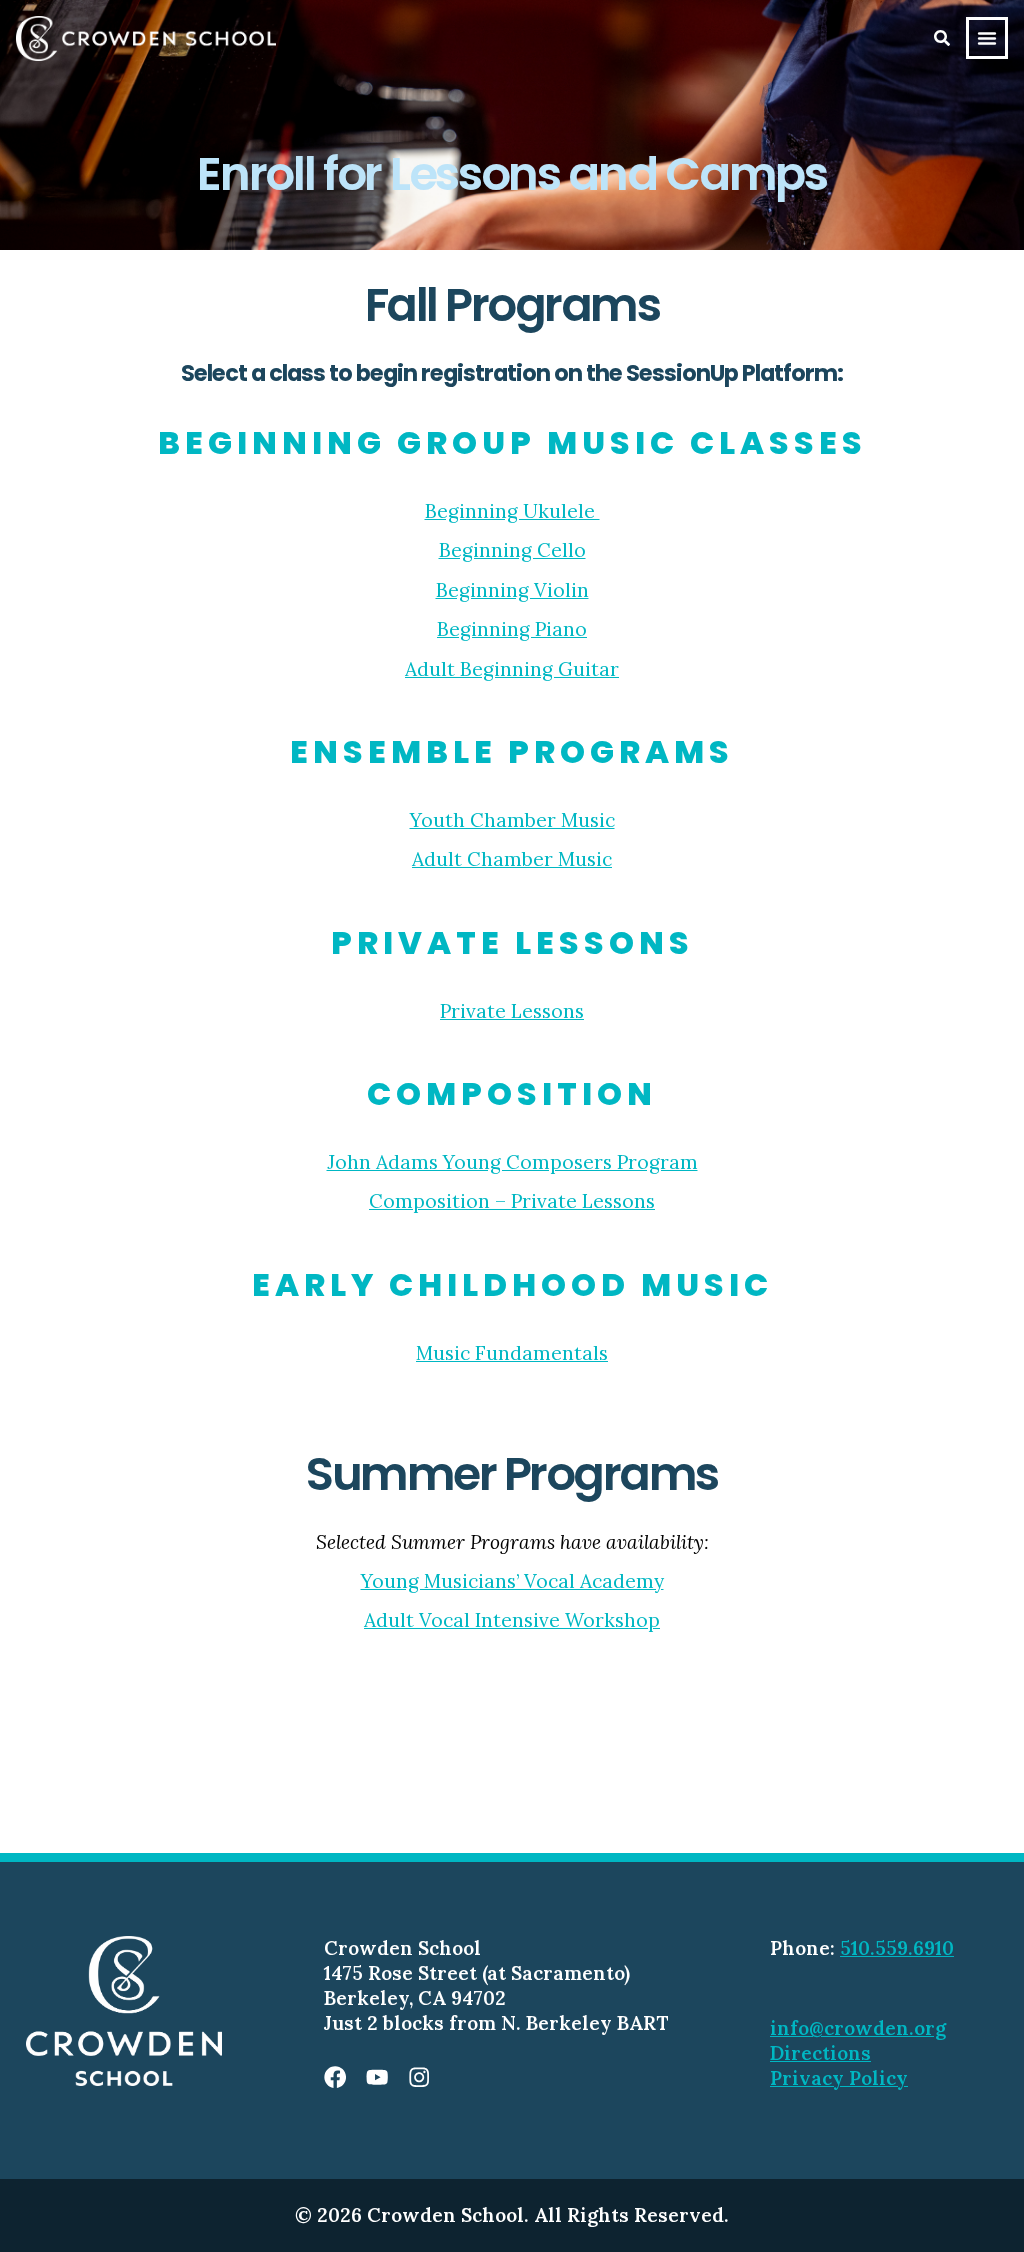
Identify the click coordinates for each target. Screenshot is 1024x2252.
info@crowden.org (858, 2028)
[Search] (942, 38)
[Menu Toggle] (987, 38)
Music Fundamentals (512, 1353)
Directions (820, 2053)
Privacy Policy (839, 2078)
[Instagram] (419, 2077)
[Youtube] (377, 2077)
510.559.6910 (897, 1948)
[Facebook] (335, 2077)
